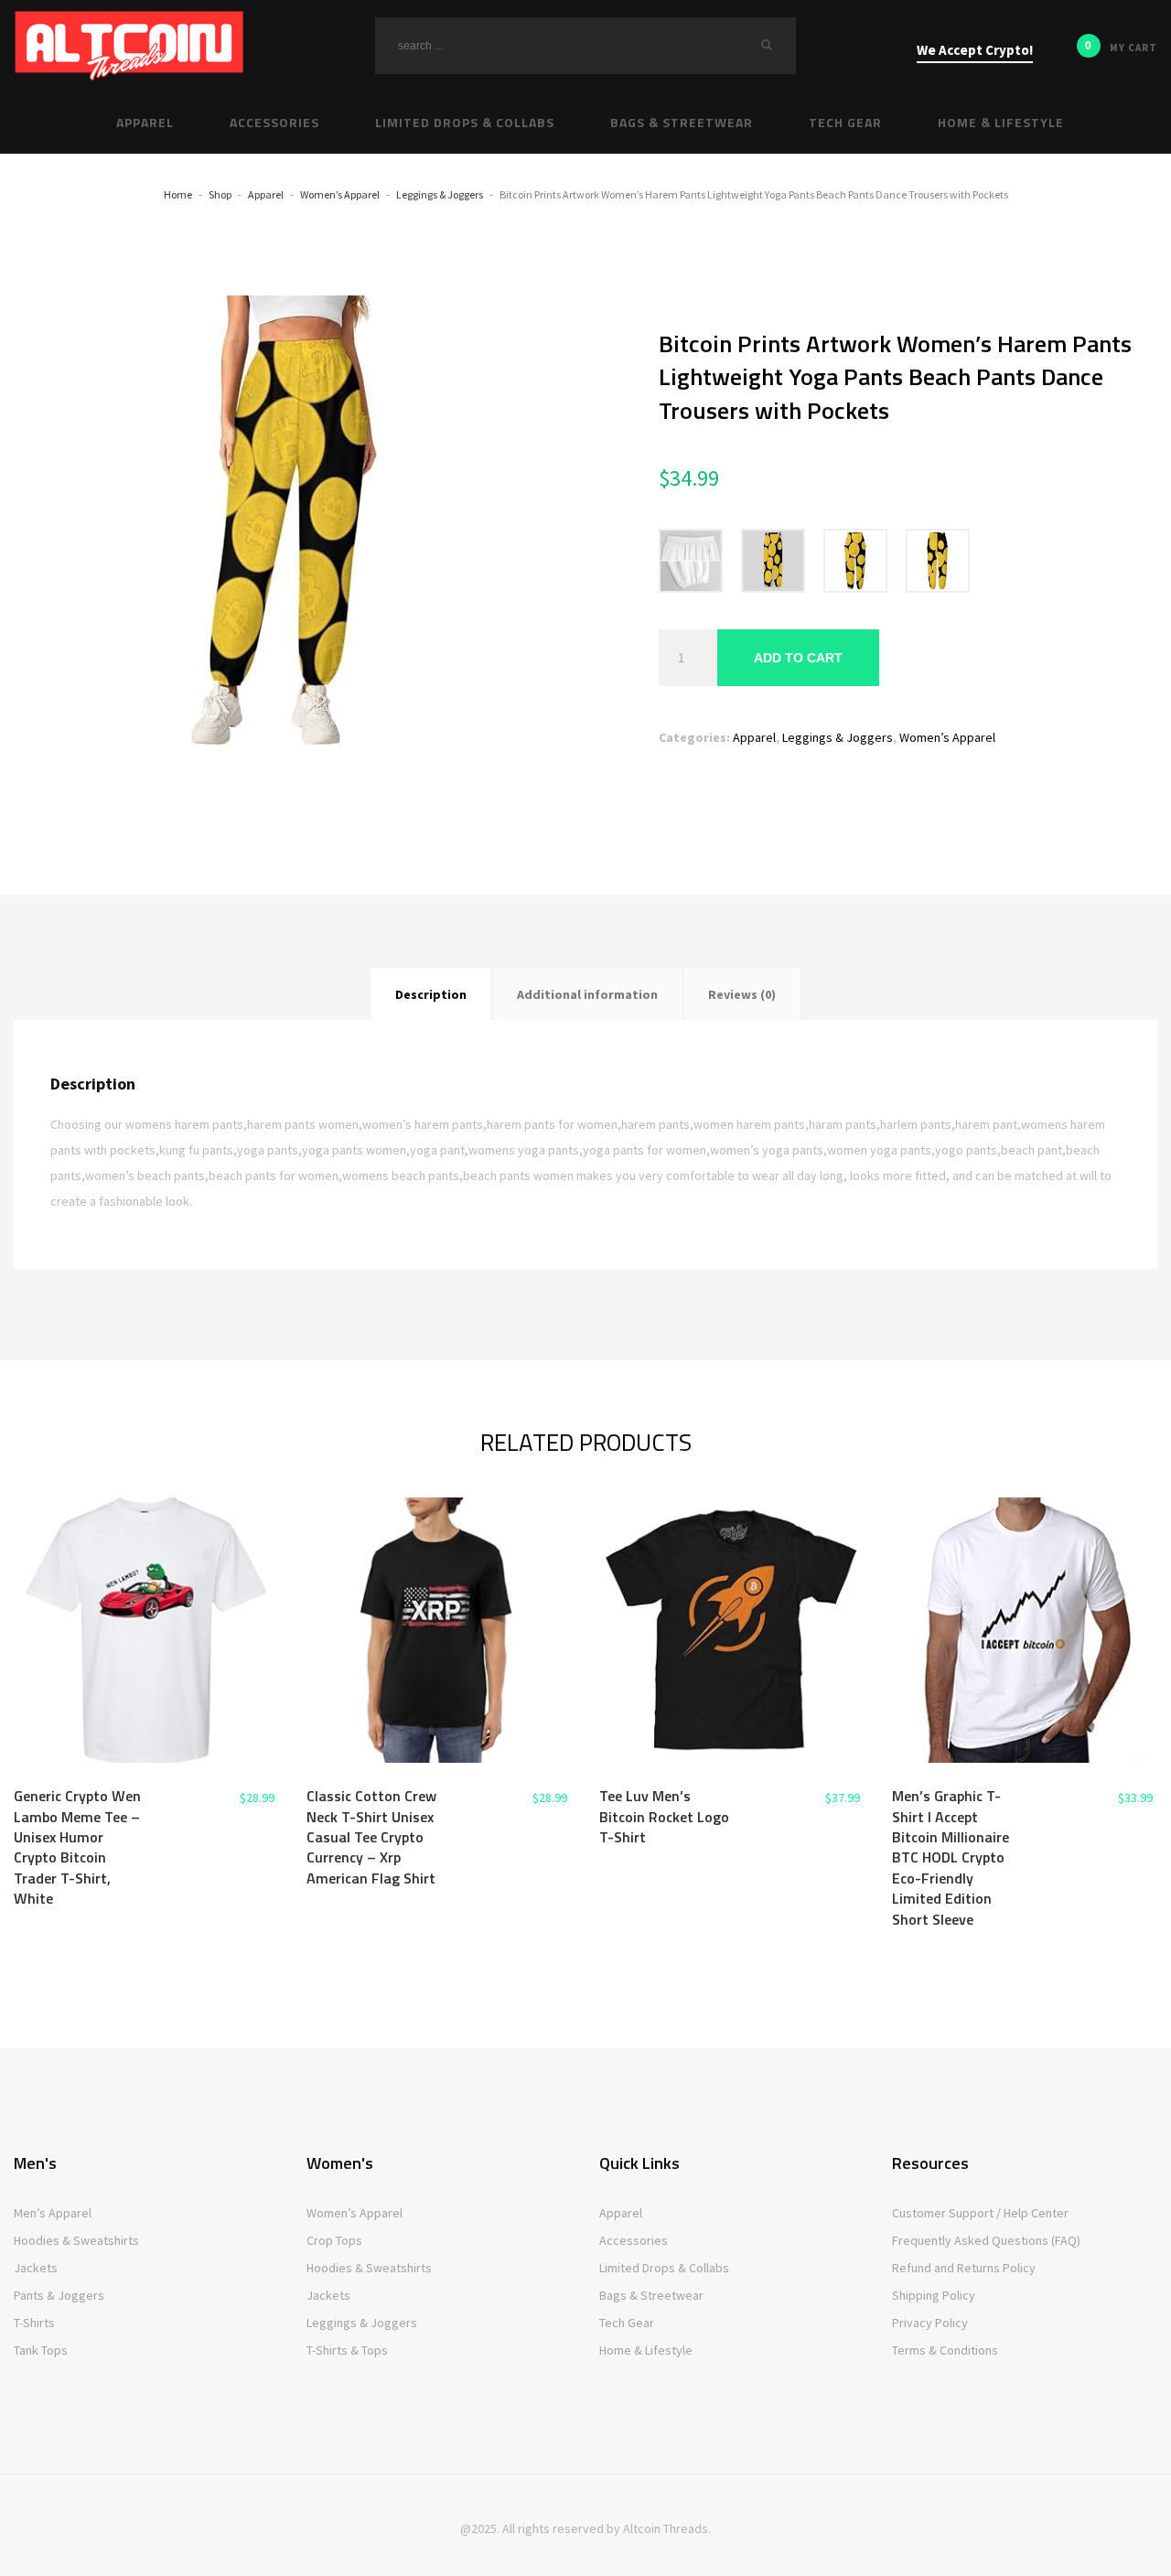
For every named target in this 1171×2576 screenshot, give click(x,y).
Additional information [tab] (587, 994)
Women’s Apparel (947, 737)
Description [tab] (431, 994)
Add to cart (798, 658)
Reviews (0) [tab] (742, 994)
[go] (767, 45)
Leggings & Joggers (838, 737)
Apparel (754, 737)
